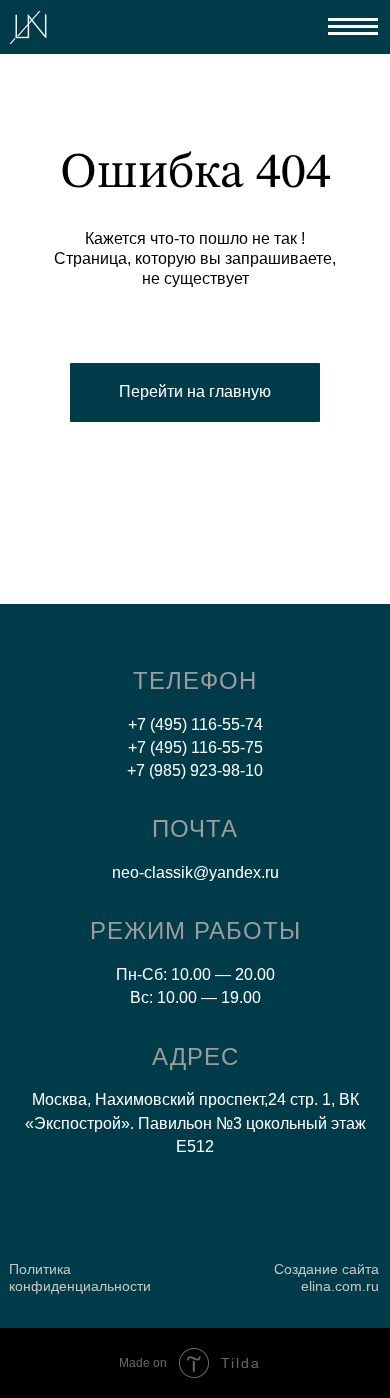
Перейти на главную (195, 391)
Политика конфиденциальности (80, 1277)
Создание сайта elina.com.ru (326, 1277)
